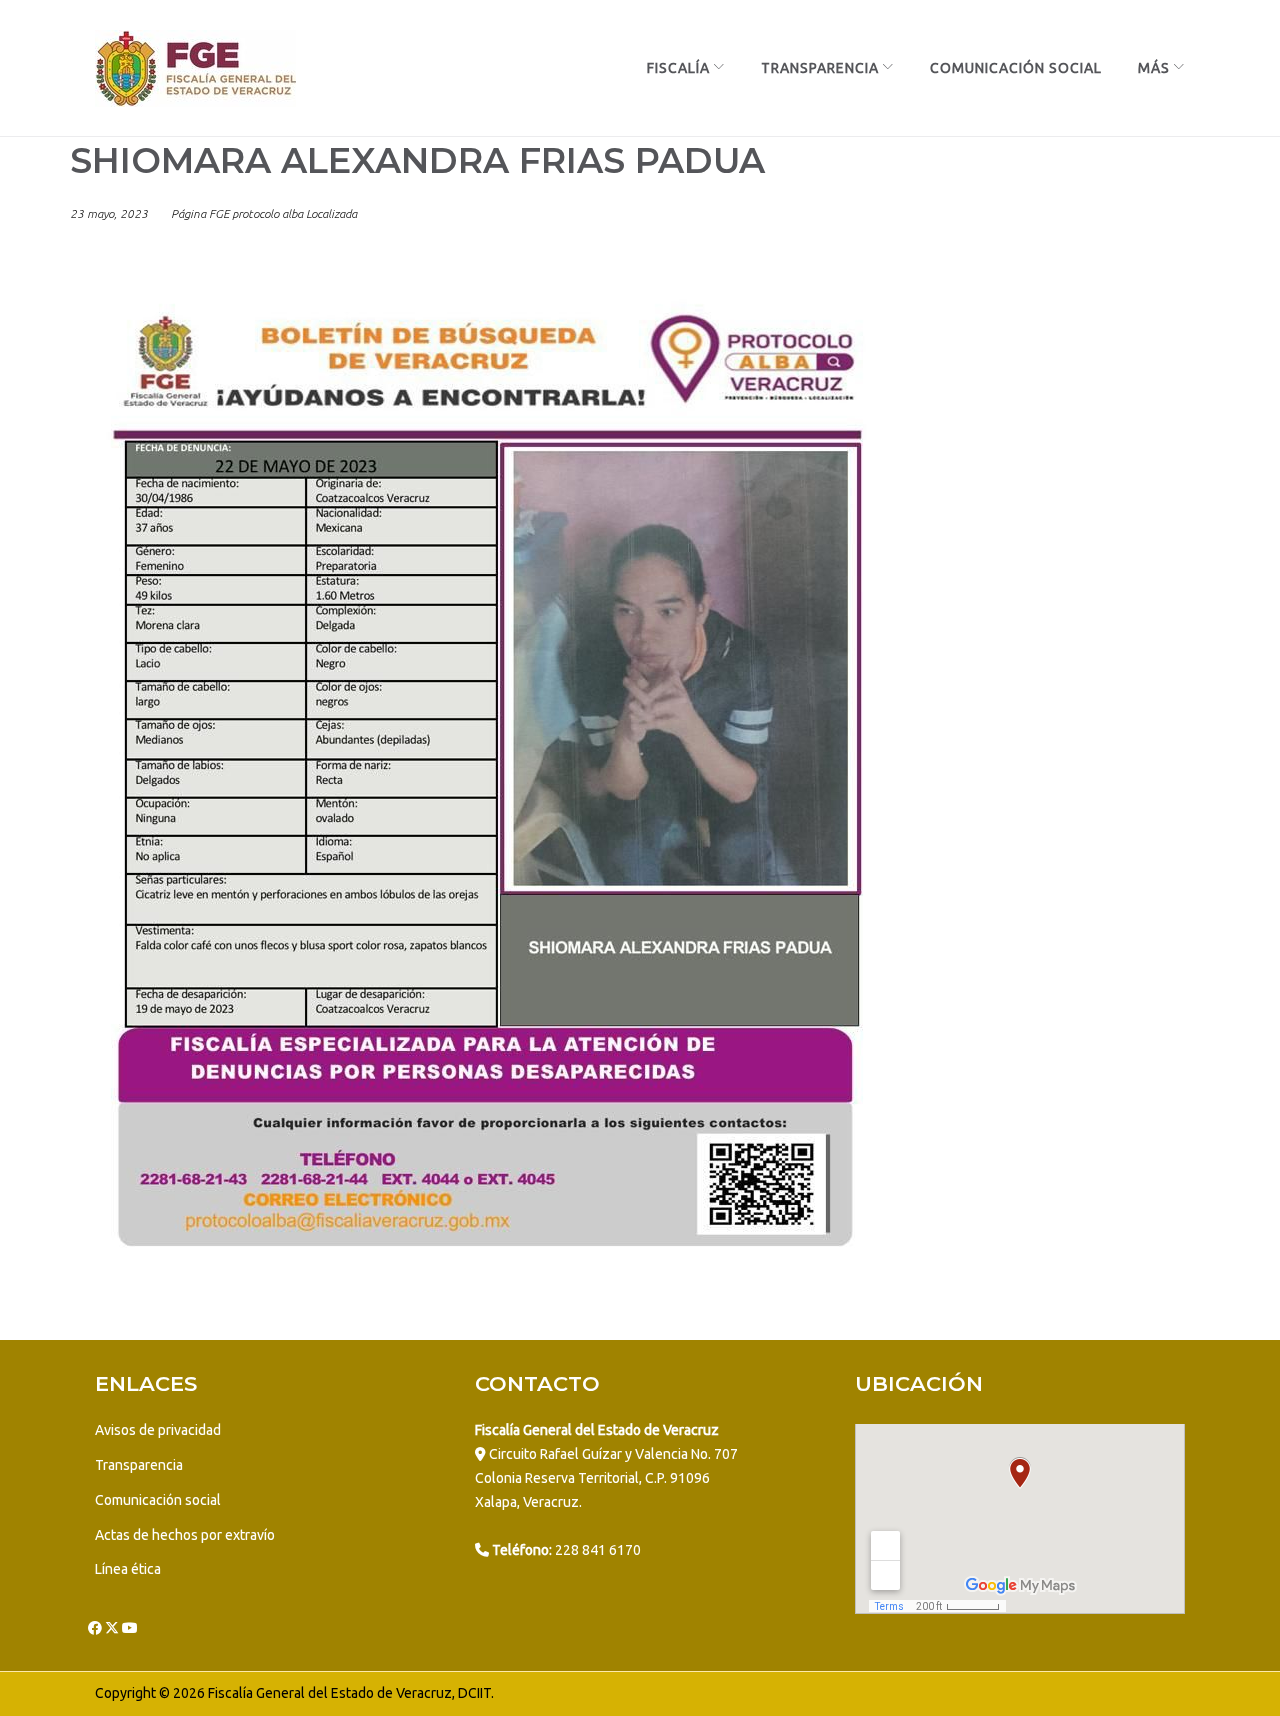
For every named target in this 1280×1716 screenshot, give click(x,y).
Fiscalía (678, 68)
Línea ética (128, 1569)
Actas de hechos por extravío (185, 1535)
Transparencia (820, 68)
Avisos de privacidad (158, 1430)
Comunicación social (158, 1500)
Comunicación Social (1016, 68)
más (1154, 68)
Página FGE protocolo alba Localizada (264, 213)
